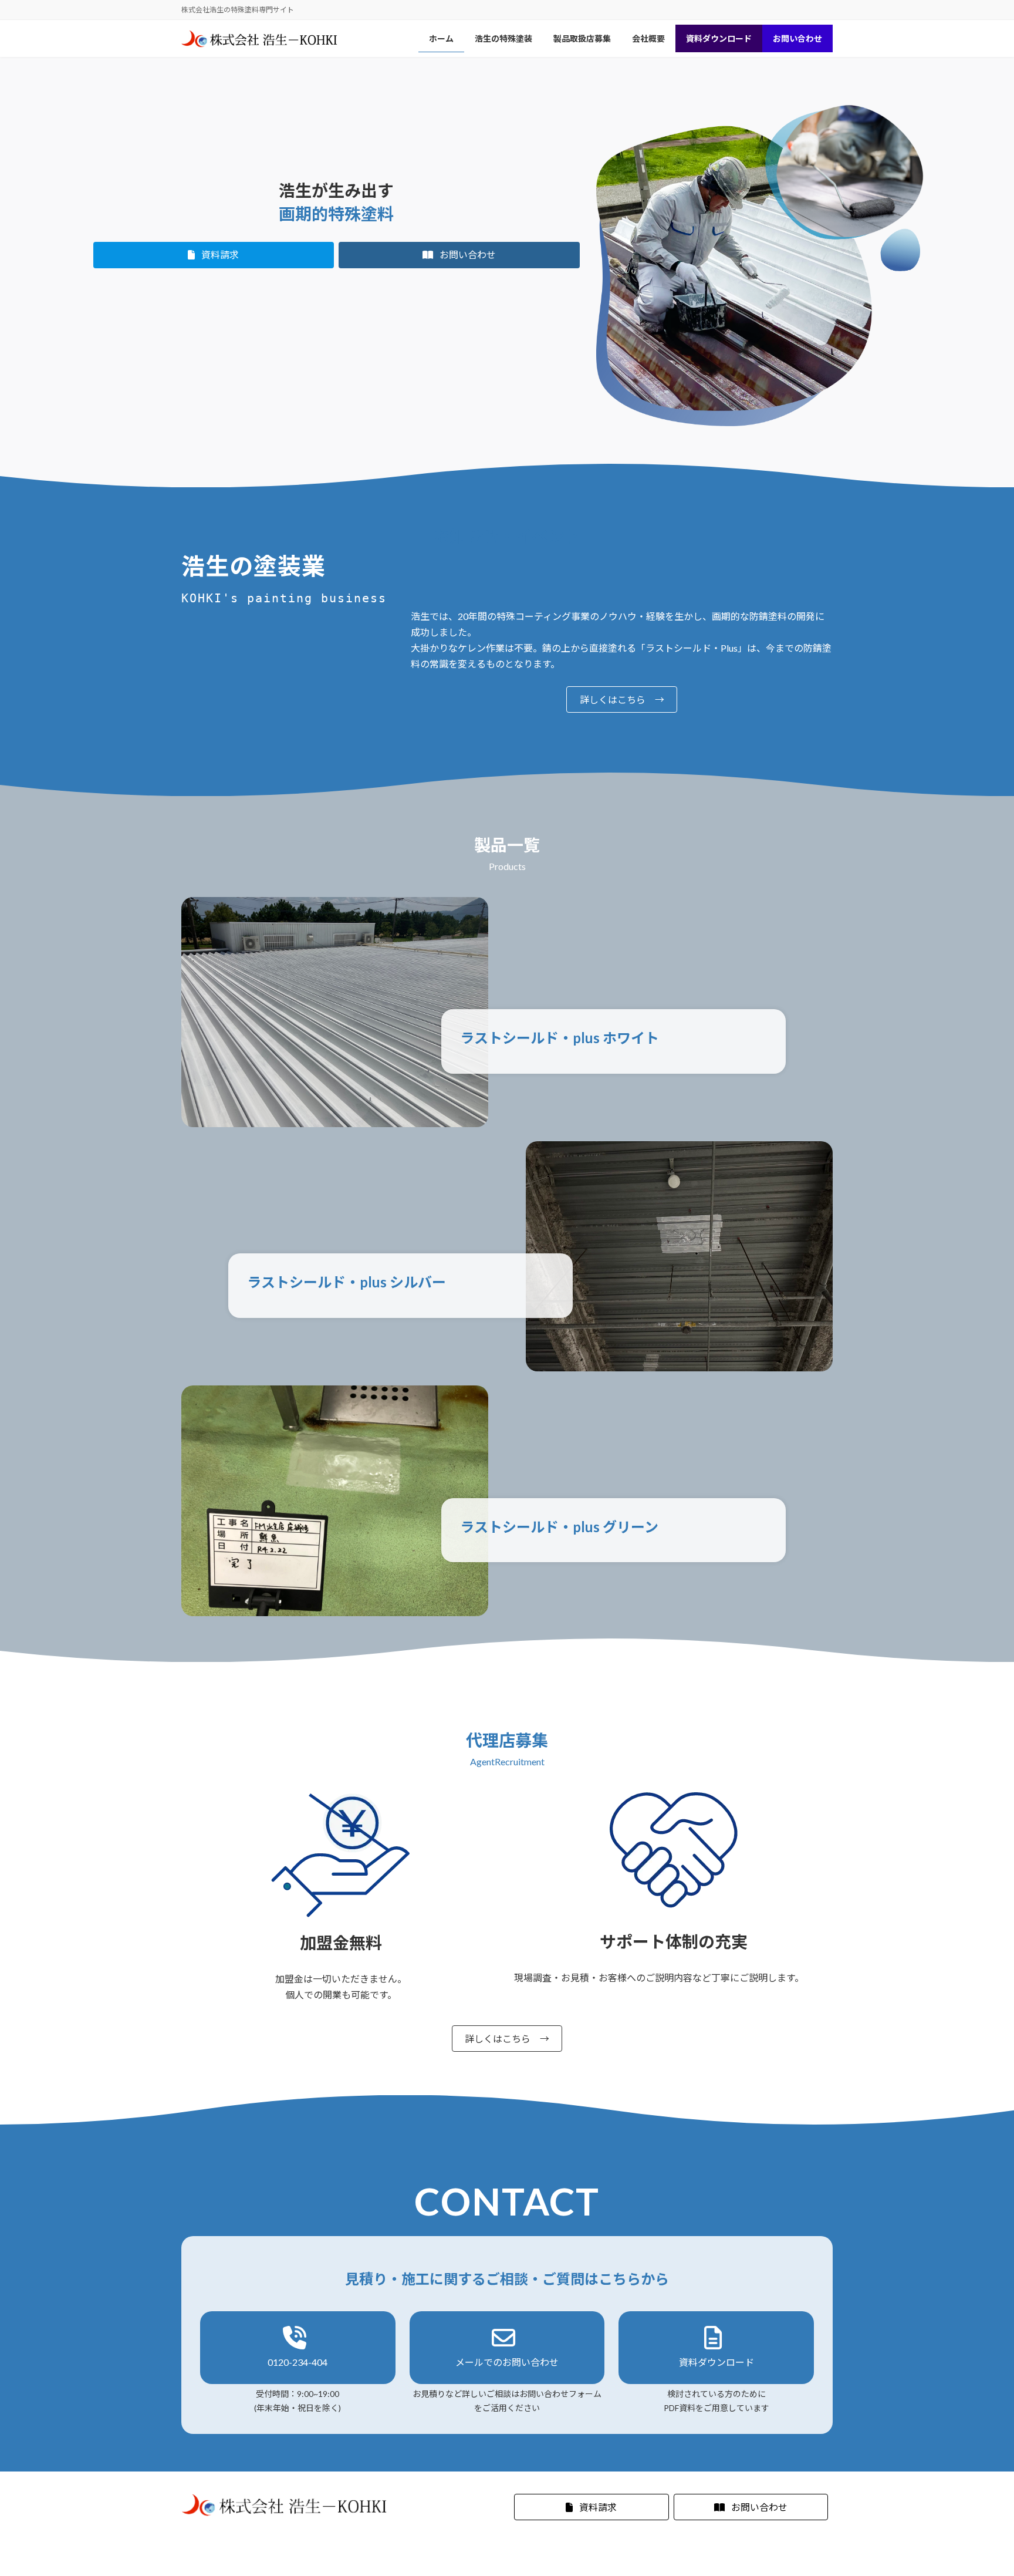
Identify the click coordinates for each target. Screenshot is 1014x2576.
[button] (214, 255)
